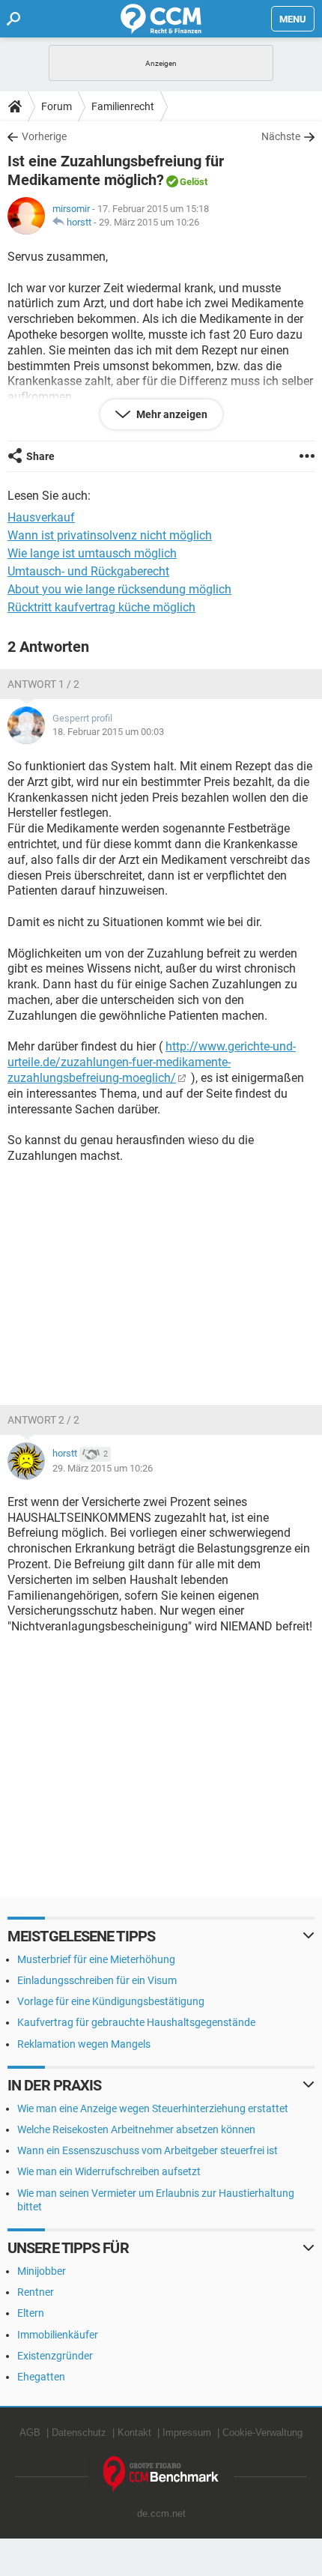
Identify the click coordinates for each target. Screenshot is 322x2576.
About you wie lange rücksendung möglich (119, 589)
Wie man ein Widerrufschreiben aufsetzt (109, 2171)
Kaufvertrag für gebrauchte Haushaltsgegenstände (136, 2022)
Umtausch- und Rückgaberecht (88, 571)
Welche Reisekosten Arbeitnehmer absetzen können (136, 2129)
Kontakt (134, 2433)
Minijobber (42, 2271)
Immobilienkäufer (58, 2335)
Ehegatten (41, 2377)
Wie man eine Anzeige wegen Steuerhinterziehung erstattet (153, 2108)
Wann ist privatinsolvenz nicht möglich (110, 535)
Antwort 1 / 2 (43, 684)
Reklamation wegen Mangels (84, 2044)
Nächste (281, 136)
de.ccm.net (161, 2513)
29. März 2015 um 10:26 (149, 222)
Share (40, 456)
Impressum (187, 2433)
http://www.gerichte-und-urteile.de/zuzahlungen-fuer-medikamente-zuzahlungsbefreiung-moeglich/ (152, 1062)
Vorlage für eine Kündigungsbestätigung (111, 2001)
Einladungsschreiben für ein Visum (97, 1980)
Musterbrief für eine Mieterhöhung (96, 1959)
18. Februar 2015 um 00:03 (108, 732)
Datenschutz (79, 2433)
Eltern (31, 2313)
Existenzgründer (55, 2356)
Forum (57, 106)
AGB (30, 2433)
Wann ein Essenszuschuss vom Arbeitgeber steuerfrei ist (148, 2150)
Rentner (36, 2292)
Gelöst (194, 182)
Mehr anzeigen (171, 414)
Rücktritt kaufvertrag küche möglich (101, 607)
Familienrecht (123, 106)
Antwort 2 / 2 (43, 1420)
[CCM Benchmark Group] (161, 2474)
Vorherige (44, 136)
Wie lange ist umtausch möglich (92, 553)
